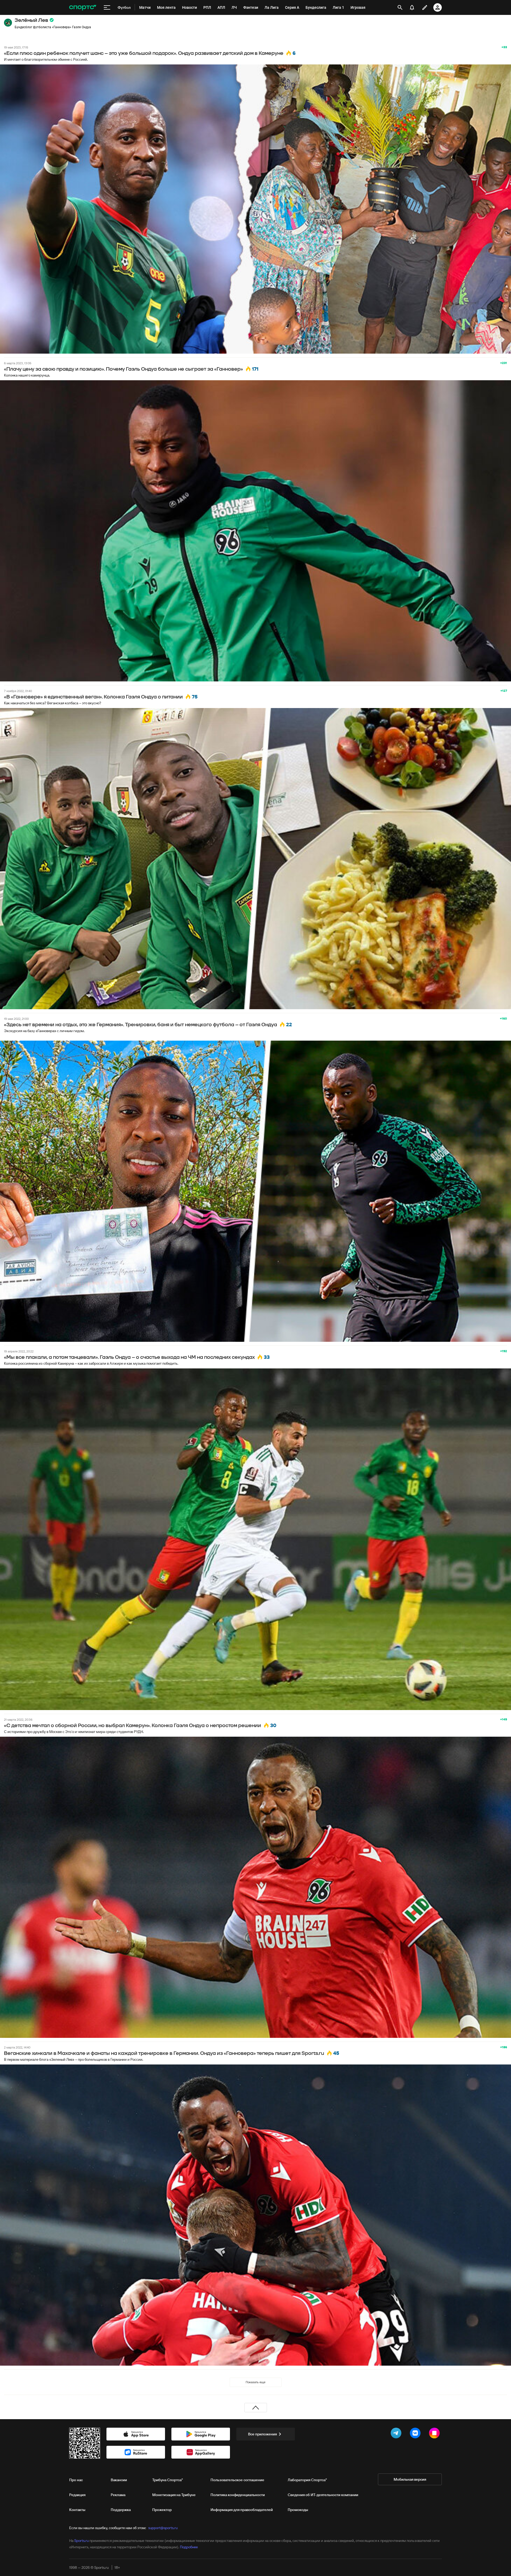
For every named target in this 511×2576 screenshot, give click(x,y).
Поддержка (121, 2510)
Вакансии (119, 2480)
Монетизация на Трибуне (174, 2495)
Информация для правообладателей (242, 2510)
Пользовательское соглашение (237, 2480)
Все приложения (262, 2434)
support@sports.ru (163, 2528)
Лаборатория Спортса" (307, 2480)
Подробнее (189, 2547)
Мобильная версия (410, 2479)
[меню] (107, 7)
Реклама (118, 2495)
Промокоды (298, 2510)
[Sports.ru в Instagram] (435, 2434)
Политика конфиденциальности (238, 2495)
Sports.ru (81, 2541)
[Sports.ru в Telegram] (397, 2434)
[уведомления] (412, 7)
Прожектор (162, 2510)
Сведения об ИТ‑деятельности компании (323, 2495)
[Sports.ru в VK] (416, 2434)
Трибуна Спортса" (168, 2480)
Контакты (77, 2510)
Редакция (77, 2495)
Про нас (76, 2480)
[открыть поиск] (400, 7)
